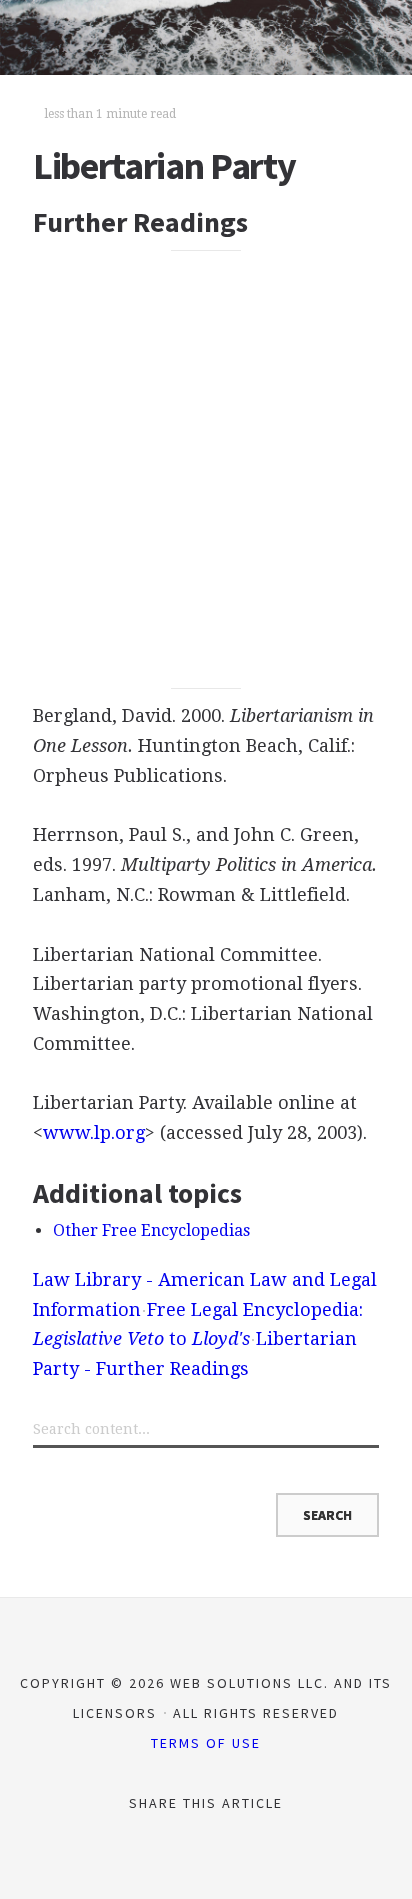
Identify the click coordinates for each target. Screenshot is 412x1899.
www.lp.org (94, 1132)
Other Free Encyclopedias (151, 1230)
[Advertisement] (206, 469)
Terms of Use (206, 1743)
